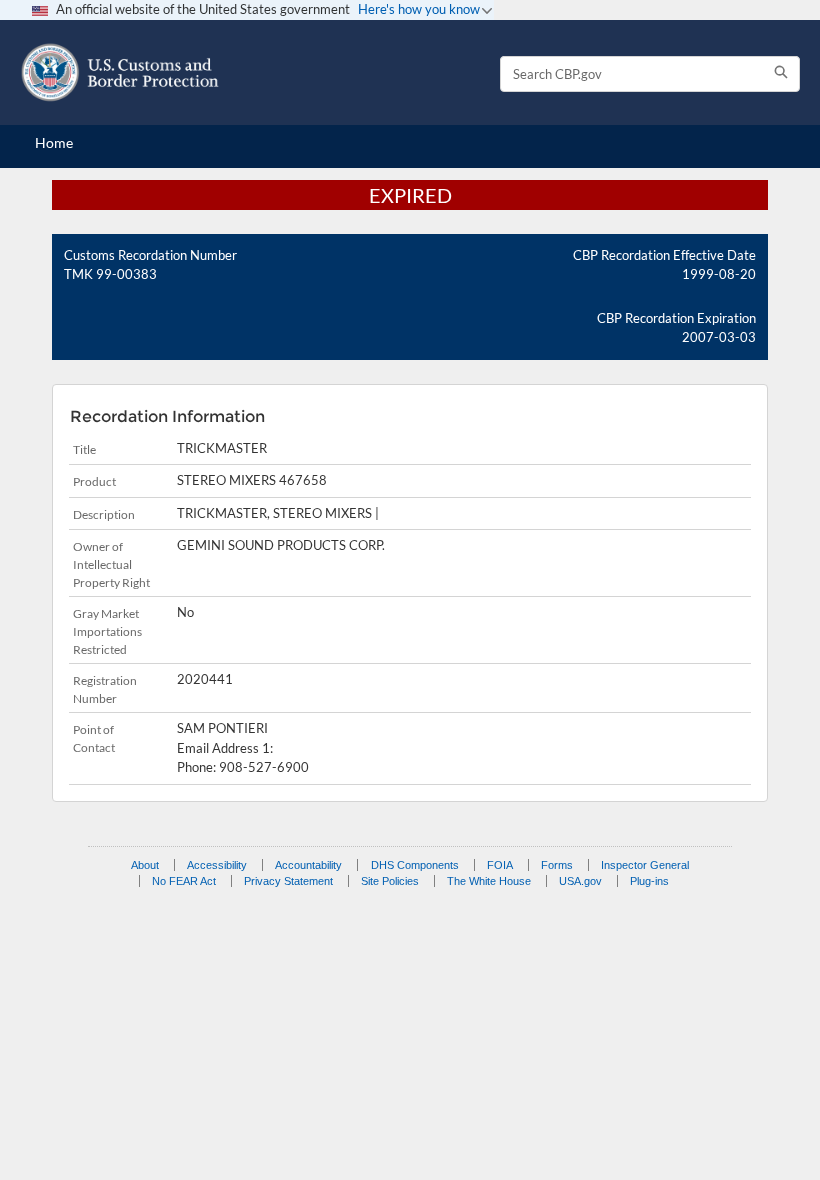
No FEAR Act (184, 881)
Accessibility (217, 865)
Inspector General (645, 865)
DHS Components (415, 865)
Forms (557, 865)
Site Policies (390, 881)
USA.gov (580, 881)
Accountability (308, 865)
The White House (489, 881)
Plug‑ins (649, 881)
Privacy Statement (288, 881)
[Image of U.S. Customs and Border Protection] (120, 72)
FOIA (500, 865)
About (145, 865)
